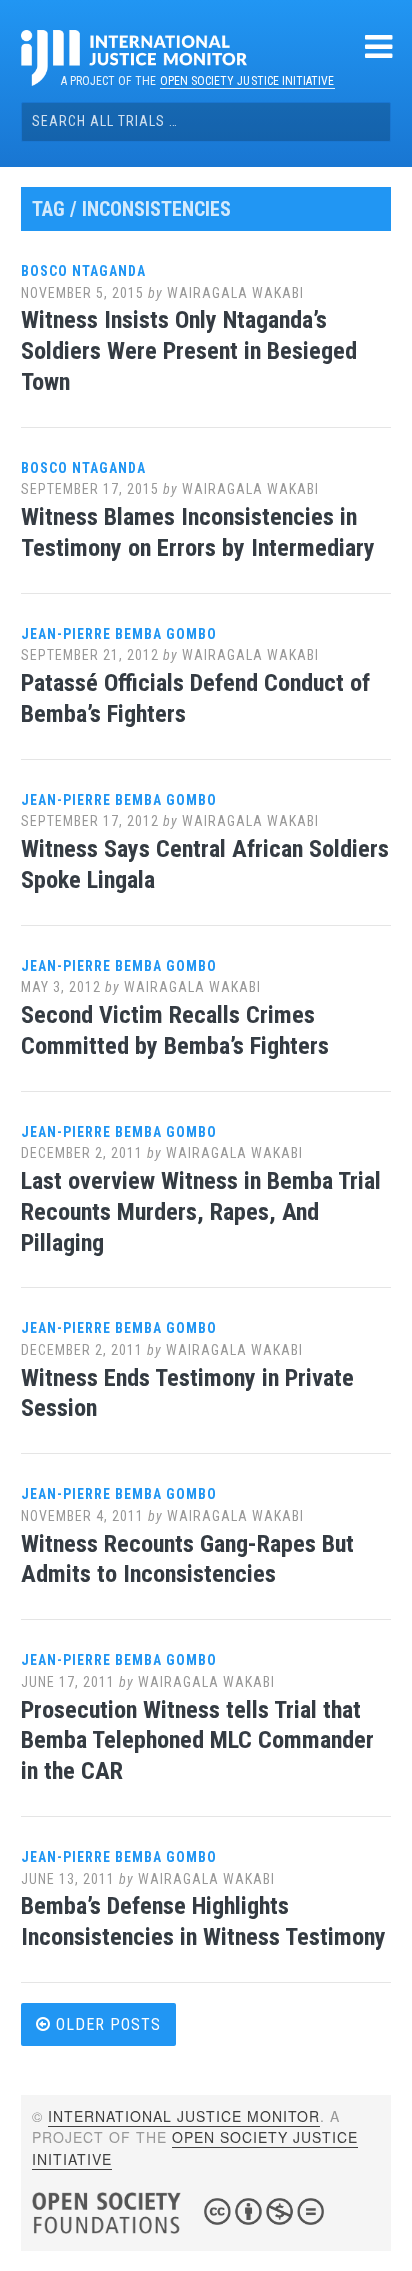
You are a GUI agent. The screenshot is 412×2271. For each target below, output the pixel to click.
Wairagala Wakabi (235, 293)
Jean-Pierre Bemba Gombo (119, 634)
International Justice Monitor (184, 2116)
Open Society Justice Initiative (247, 81)
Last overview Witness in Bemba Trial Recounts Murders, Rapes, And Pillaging (201, 1212)
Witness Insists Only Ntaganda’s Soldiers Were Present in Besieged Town (189, 351)
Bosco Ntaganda (83, 271)
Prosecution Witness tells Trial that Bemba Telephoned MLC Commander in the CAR (197, 1741)
